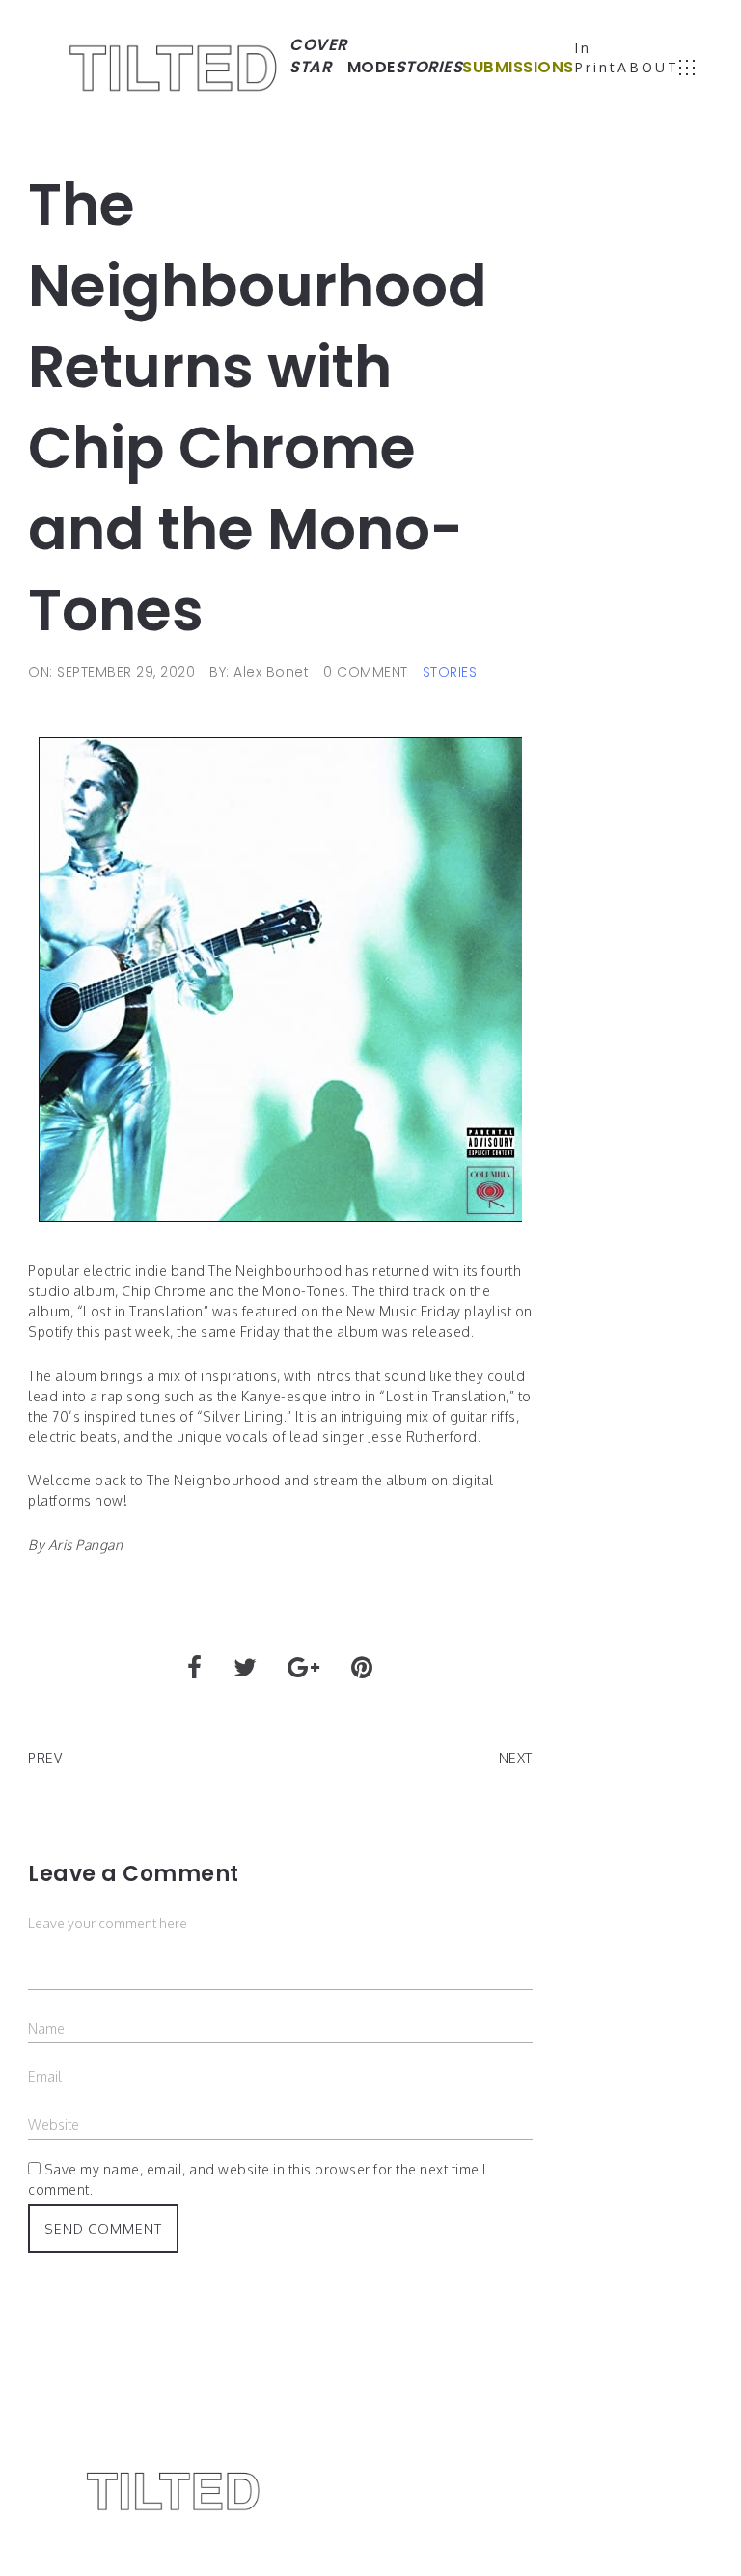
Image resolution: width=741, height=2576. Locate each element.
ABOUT (648, 67)
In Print (596, 57)
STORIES (450, 672)
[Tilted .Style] (174, 68)
